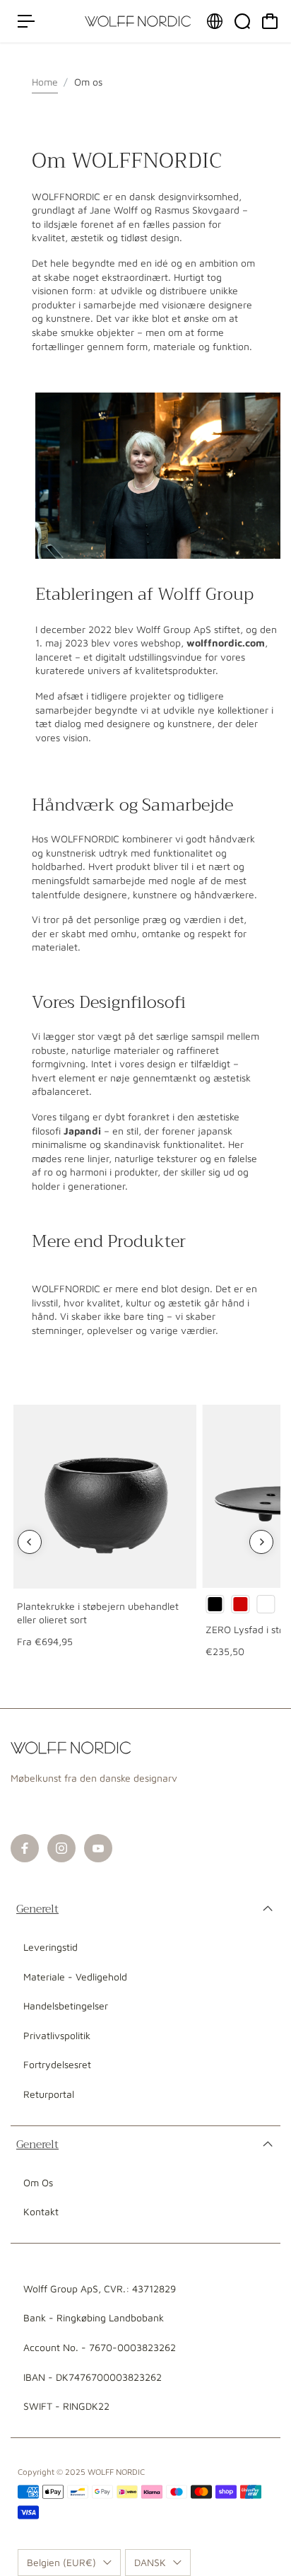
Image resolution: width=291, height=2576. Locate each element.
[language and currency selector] (215, 21)
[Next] (261, 1542)
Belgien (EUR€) (61, 2562)
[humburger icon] (26, 21)
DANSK (150, 2562)
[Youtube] (98, 1848)
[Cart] (270, 21)
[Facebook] (25, 1848)
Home (45, 82)
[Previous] (30, 1542)
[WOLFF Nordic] (138, 21)
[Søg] (242, 21)
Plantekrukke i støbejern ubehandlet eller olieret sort (98, 1613)
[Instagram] (61, 1848)
